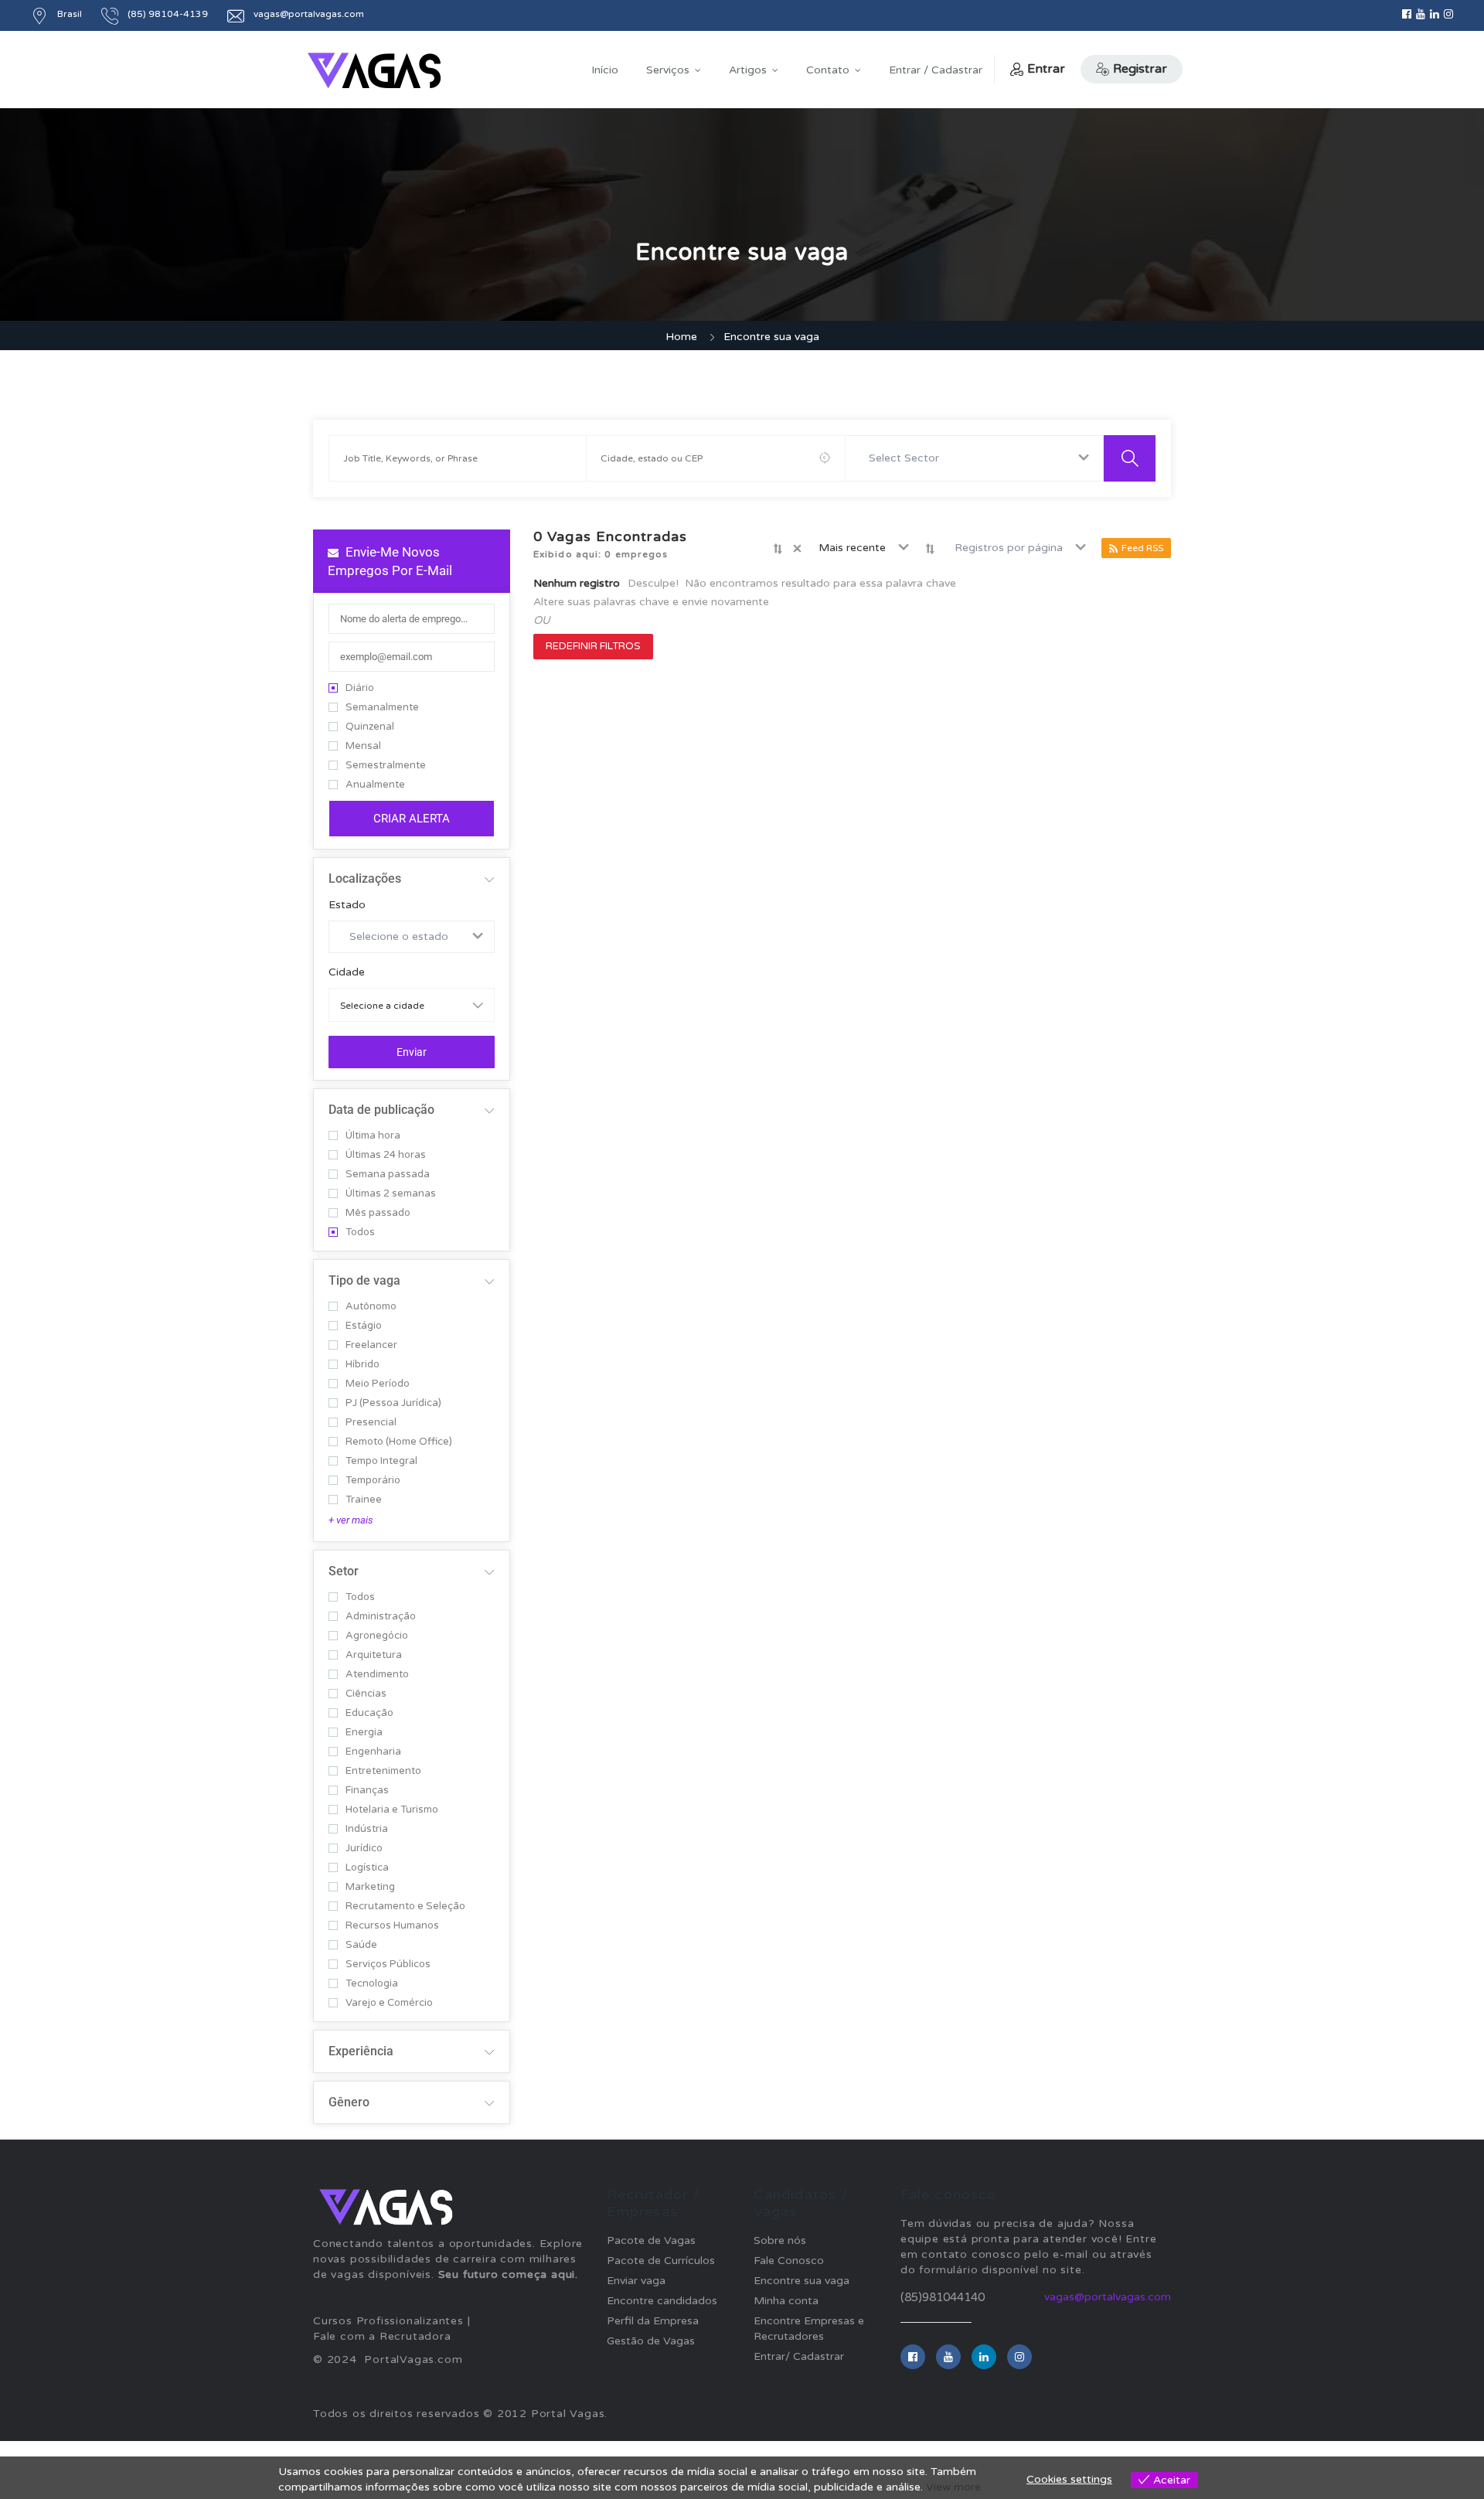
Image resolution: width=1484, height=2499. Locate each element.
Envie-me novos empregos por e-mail (390, 561)
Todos (360, 1232)
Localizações (365, 878)
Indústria (367, 1829)
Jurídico (364, 1849)
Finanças (367, 1791)
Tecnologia (372, 1984)
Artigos (748, 70)
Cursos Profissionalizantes (388, 2321)
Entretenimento (383, 1771)
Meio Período (378, 1384)
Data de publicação (381, 1110)
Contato (828, 70)
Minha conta (786, 2301)
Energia (364, 1733)
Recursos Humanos (392, 1926)
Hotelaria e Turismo (392, 1810)
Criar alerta (412, 819)
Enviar (412, 1052)
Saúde (361, 1945)
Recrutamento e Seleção (405, 1907)
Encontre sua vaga (802, 2281)
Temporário (373, 1481)
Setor (344, 1571)
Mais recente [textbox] (852, 548)
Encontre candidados (662, 2301)
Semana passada (388, 1175)
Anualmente (375, 785)
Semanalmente (382, 708)
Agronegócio (377, 1636)
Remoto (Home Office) (399, 1442)
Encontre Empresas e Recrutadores (809, 2329)
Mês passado (378, 1213)
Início (605, 70)
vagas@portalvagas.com (1108, 2297)
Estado (347, 905)
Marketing (370, 1887)
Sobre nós (780, 2240)
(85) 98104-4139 (168, 14)
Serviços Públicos (388, 1964)
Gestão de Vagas (651, 2341)
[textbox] (907, 458)
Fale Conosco (789, 2261)
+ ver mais (351, 1520)
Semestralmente (386, 766)
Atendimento (377, 1675)
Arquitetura (374, 1655)
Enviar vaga (636, 2281)
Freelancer (371, 1345)
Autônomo (371, 1307)
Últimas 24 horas (386, 1155)
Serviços (668, 70)
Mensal (363, 746)
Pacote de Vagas (651, 2240)
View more (953, 2487)
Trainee (364, 1500)
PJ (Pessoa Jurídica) (393, 1403)
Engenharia (373, 1752)
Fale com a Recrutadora (382, 2336)
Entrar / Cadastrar (936, 70)
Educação (369, 1713)
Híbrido (362, 1365)
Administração (381, 1617)
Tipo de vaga (364, 1280)
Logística (367, 1868)
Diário (360, 688)
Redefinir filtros (593, 646)
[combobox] (975, 458)
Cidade (347, 972)
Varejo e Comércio (389, 2003)
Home (681, 337)
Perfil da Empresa (653, 2321)
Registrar (1140, 69)
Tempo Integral (381, 1461)
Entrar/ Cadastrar (799, 2356)
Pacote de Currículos (661, 2261)
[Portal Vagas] (374, 71)
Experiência (361, 2051)
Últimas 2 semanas (391, 1194)
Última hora (373, 1136)
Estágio (364, 1326)
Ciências (366, 1694)
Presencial (371, 1423)
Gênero (349, 2102)
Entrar (1046, 69)
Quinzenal (370, 727)
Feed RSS (1142, 548)
